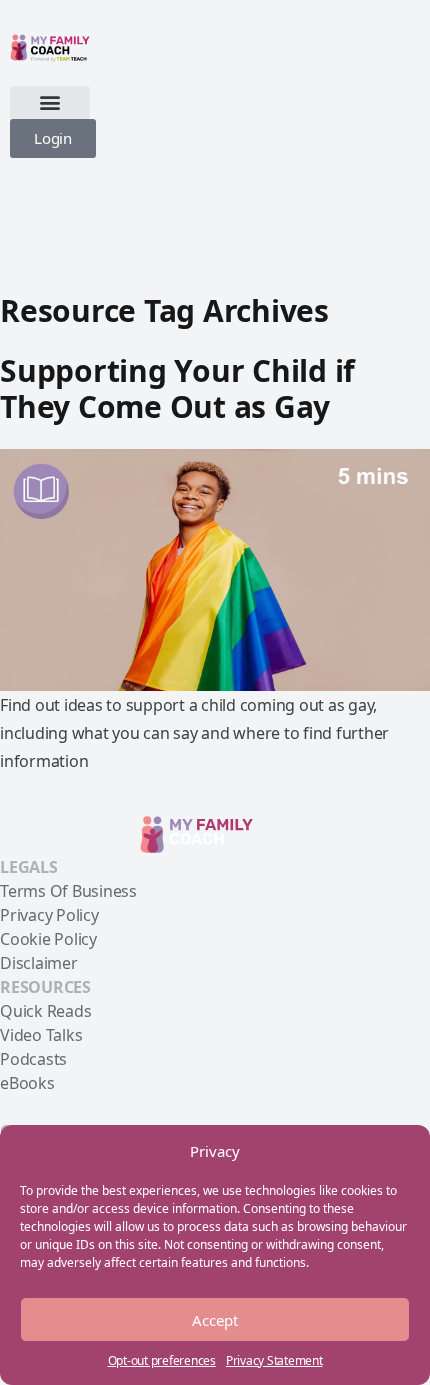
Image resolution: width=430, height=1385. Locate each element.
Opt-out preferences (162, 1360)
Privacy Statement (274, 1360)
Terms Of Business (68, 891)
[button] (50, 102)
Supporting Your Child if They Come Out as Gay (177, 388)
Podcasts (33, 1059)
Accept (215, 1320)
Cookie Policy (48, 939)
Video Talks (41, 1035)
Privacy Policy (49, 915)
